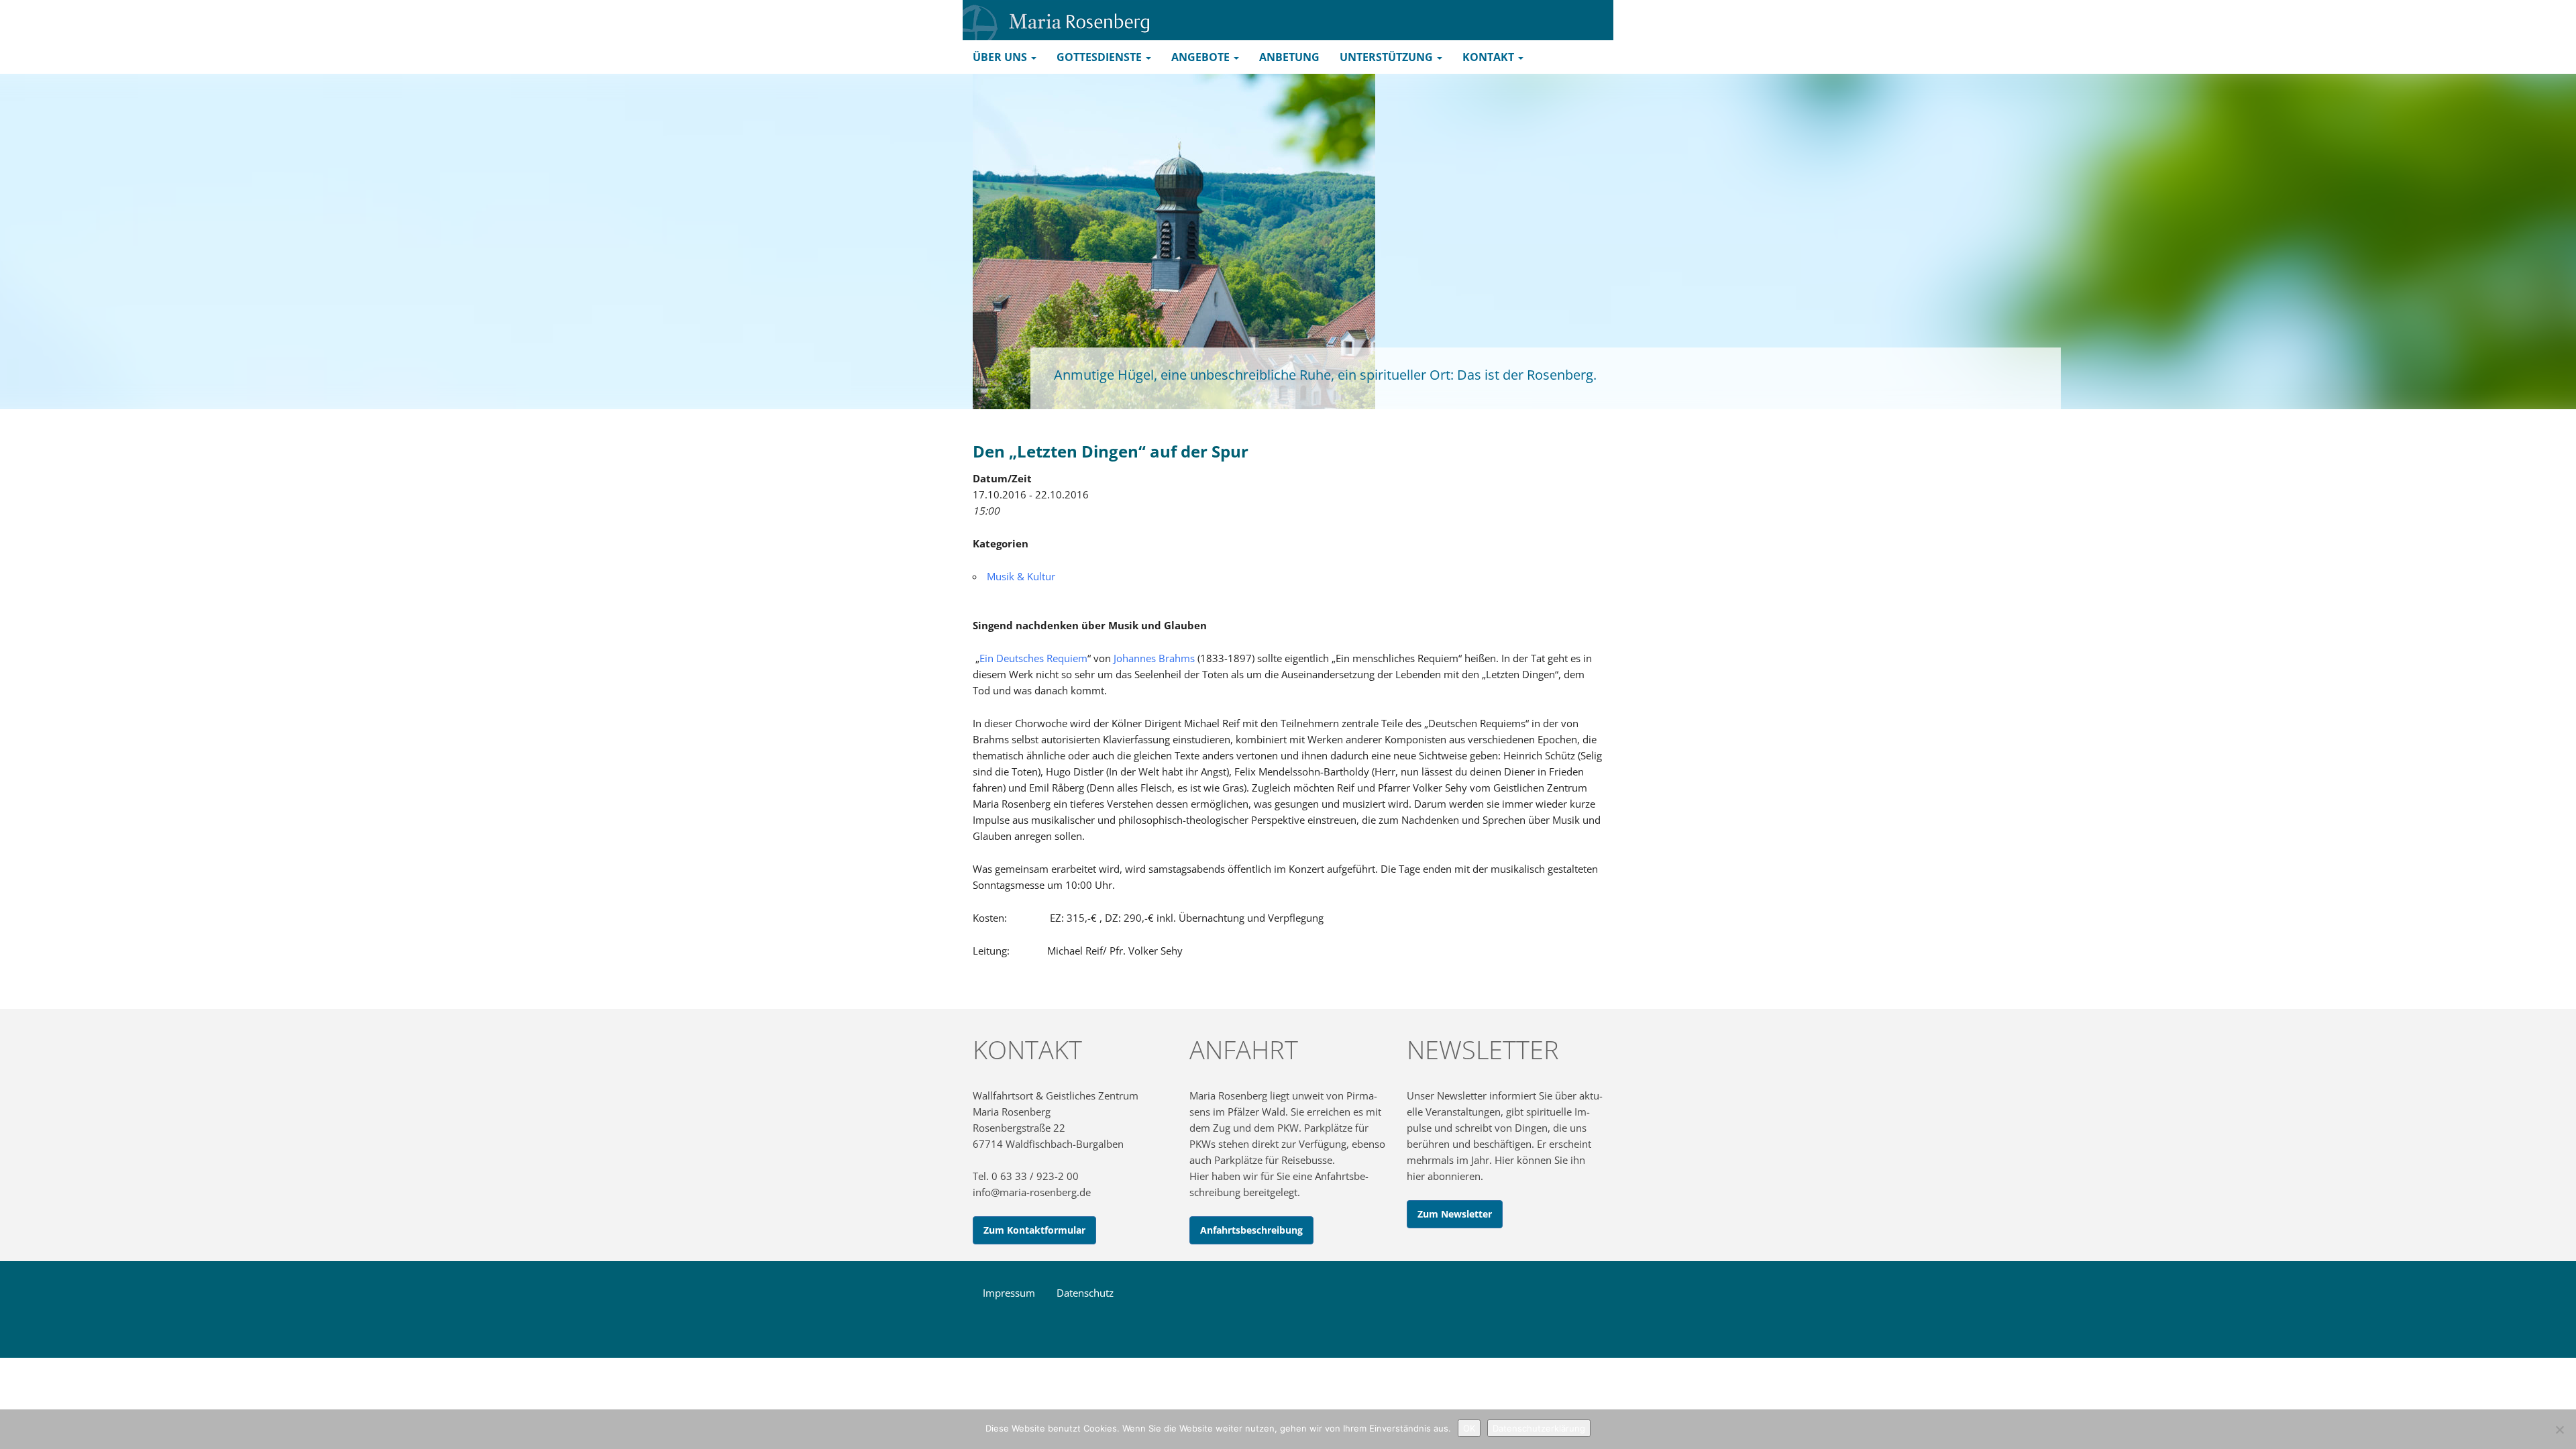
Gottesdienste (1101, 57)
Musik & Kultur (1021, 576)
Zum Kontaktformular (1034, 1230)
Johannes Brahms (1154, 658)
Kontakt (1490, 57)
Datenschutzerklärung (1539, 1428)
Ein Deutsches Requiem (1033, 658)
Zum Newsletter (1455, 1214)
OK (1469, 1428)
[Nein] (2559, 1430)
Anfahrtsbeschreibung (1251, 1230)
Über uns (1001, 57)
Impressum (1009, 1293)
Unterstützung (1388, 57)
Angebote (1202, 57)
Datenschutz (1085, 1293)
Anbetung (1289, 57)
